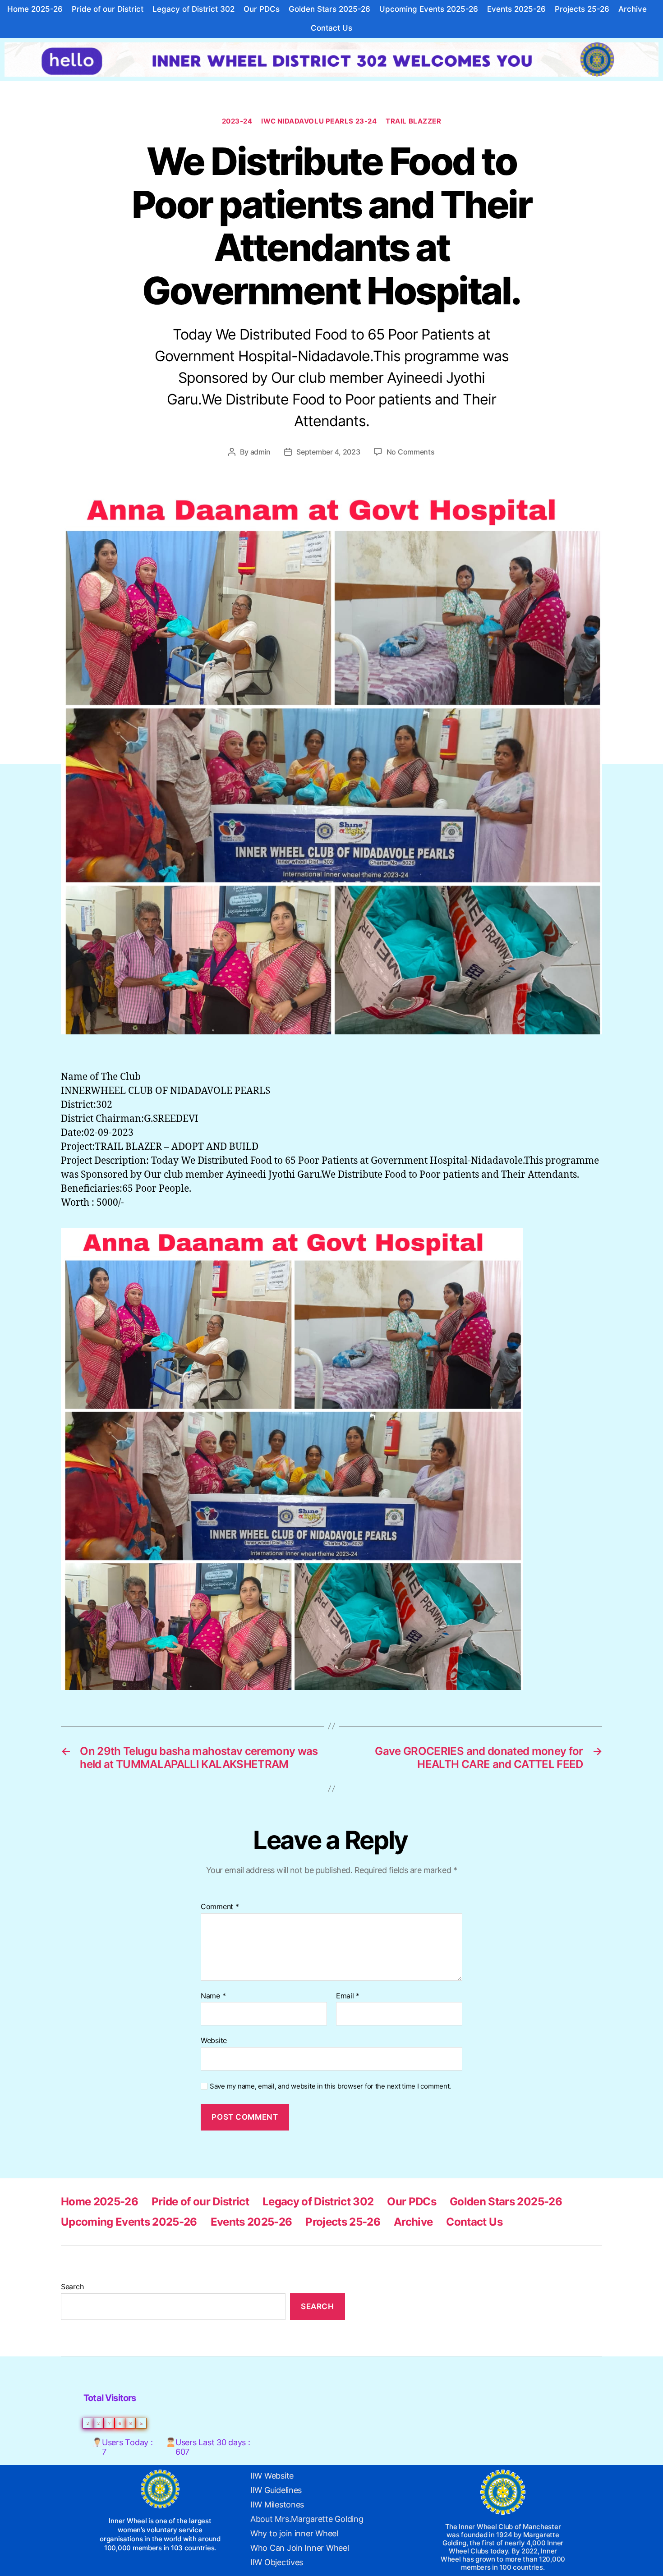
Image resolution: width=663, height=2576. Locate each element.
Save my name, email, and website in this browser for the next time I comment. (330, 2086)
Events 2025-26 (516, 9)
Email (348, 1996)
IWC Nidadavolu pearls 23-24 (319, 121)
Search (72, 2287)
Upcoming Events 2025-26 (429, 9)
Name (213, 1996)
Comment (220, 1907)
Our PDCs (262, 9)
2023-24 (237, 121)
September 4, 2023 (328, 452)
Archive (633, 9)
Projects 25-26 (582, 9)
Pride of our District (108, 9)
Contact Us (331, 28)
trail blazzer (413, 121)
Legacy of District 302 (193, 9)
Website (214, 2040)
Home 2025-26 (35, 9)
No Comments (411, 452)
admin (261, 452)
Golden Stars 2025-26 (329, 9)
